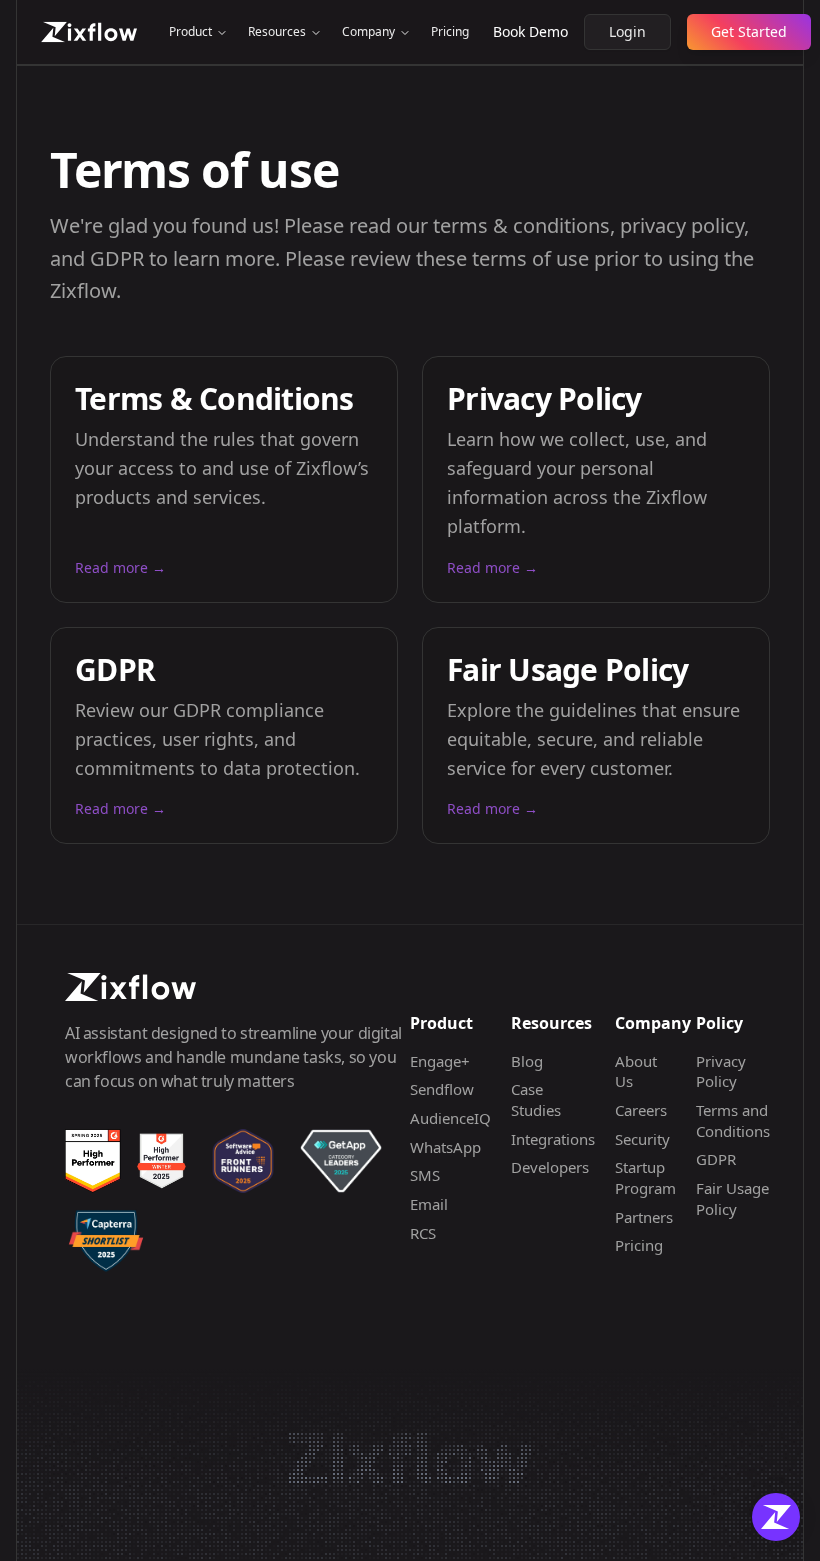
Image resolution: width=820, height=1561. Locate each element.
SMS (425, 1175)
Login (627, 31)
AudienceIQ (450, 1118)
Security (642, 1139)
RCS (423, 1233)
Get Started (749, 31)
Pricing (450, 31)
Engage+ (440, 1061)
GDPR (716, 1159)
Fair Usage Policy (732, 1198)
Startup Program (645, 1177)
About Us (636, 1071)
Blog (527, 1061)
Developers (550, 1167)
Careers (641, 1110)
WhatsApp (445, 1147)
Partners (644, 1217)
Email (429, 1204)
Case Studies (536, 1099)
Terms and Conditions (733, 1120)
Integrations (553, 1139)
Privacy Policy (721, 1071)
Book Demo (530, 31)
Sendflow (442, 1089)
